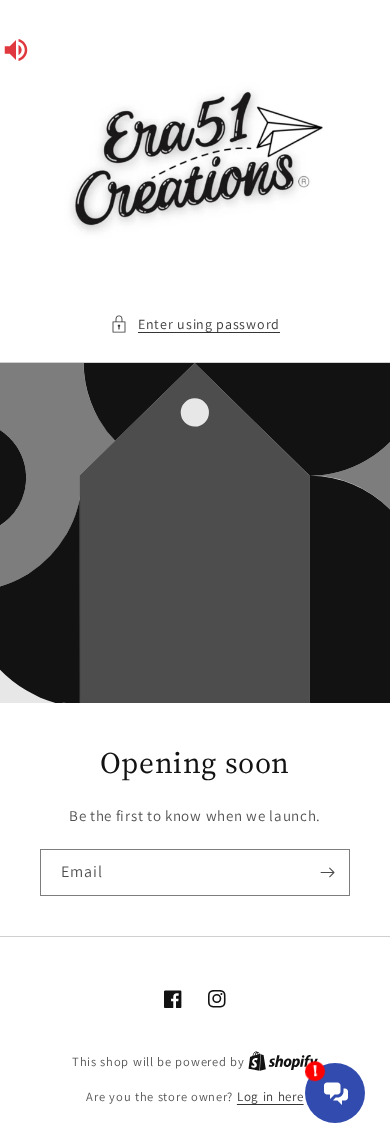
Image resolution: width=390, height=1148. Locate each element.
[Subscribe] (327, 872)
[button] (195, 324)
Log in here (270, 1096)
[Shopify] (283, 1061)
